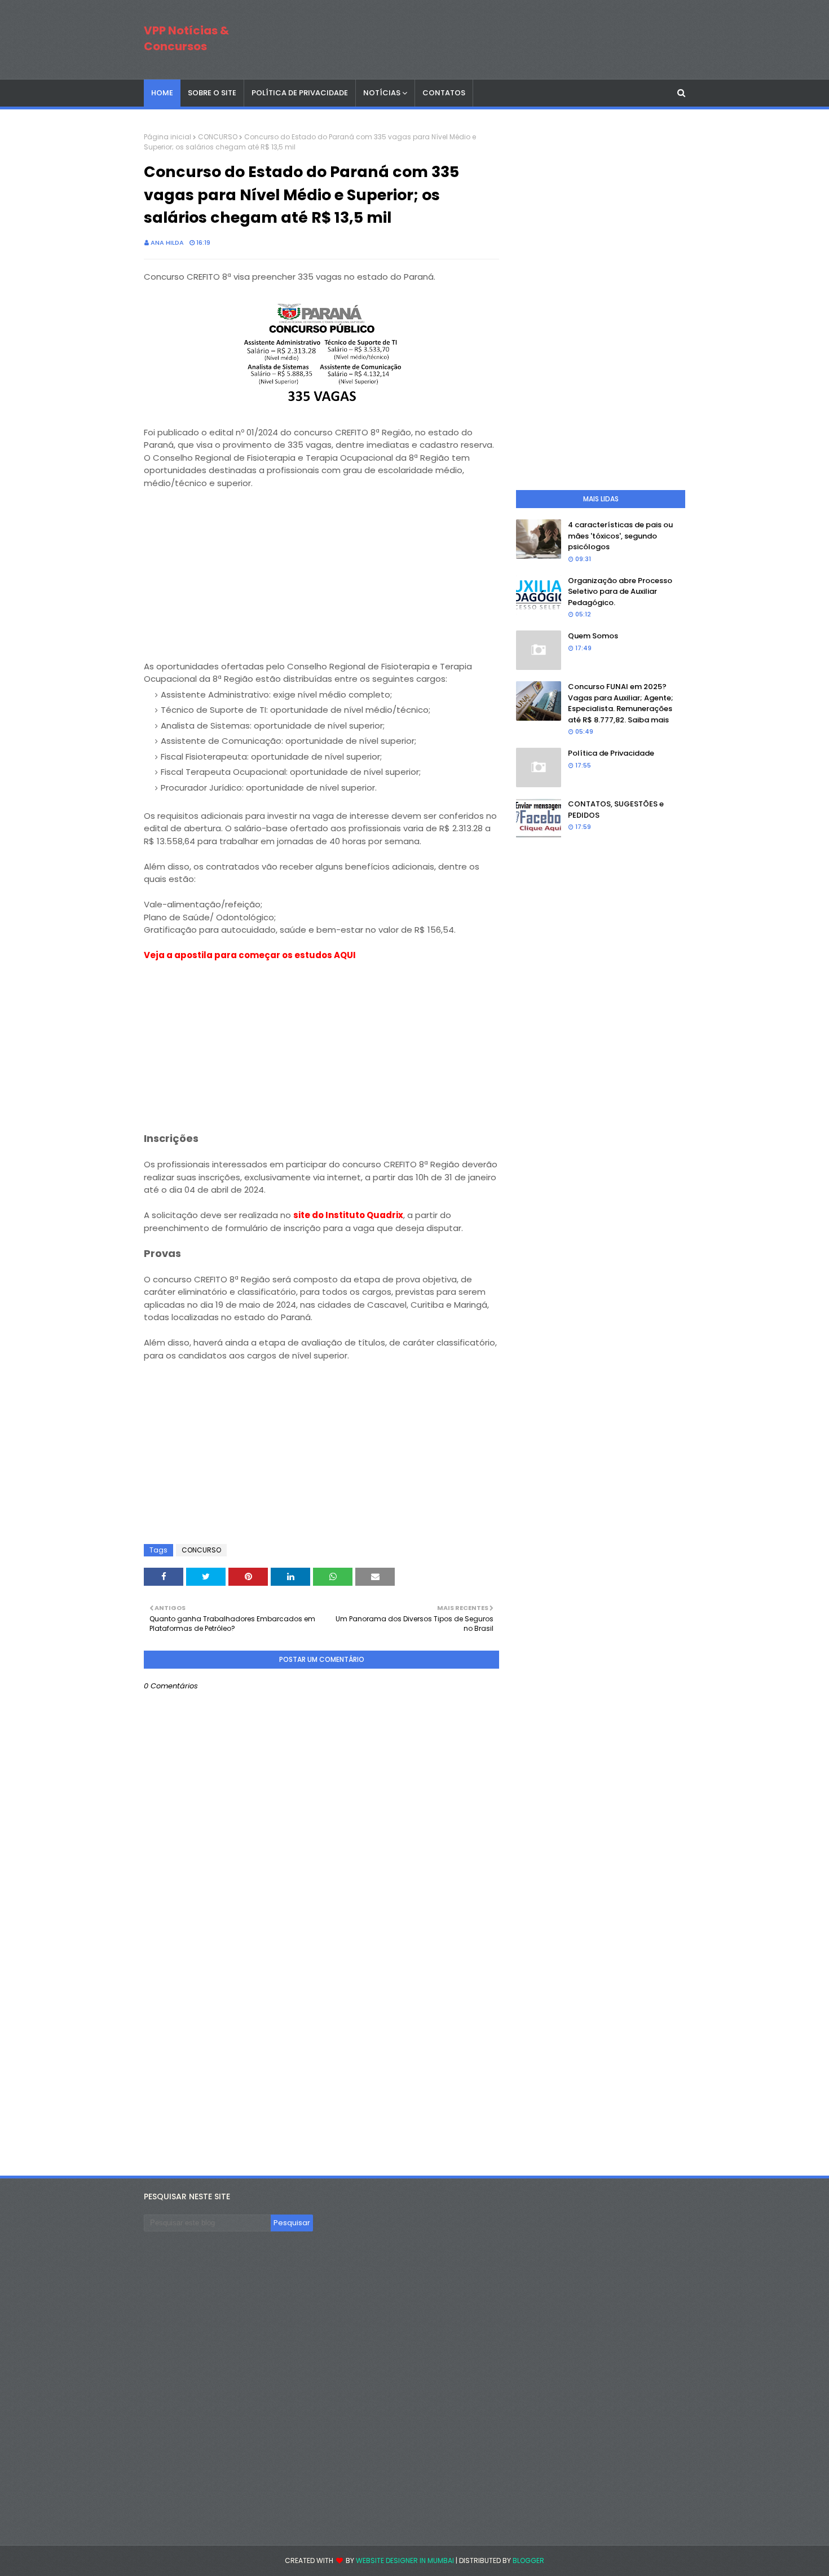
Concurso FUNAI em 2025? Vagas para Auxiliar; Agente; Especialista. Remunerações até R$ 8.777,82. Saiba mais (621, 703)
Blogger (528, 2560)
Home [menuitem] (162, 93)
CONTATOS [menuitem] (444, 93)
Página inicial (167, 137)
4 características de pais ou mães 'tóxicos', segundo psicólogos (620, 536)
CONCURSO (218, 137)
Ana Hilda (167, 242)
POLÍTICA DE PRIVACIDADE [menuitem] (300, 93)
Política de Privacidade (611, 753)
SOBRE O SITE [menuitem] (212, 93)
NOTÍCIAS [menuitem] (382, 93)
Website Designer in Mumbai (405, 2560)
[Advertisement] (321, 581)
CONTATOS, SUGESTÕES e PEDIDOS (616, 810)
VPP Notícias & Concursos (186, 38)
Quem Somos (593, 636)
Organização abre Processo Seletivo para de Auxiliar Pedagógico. (620, 592)
